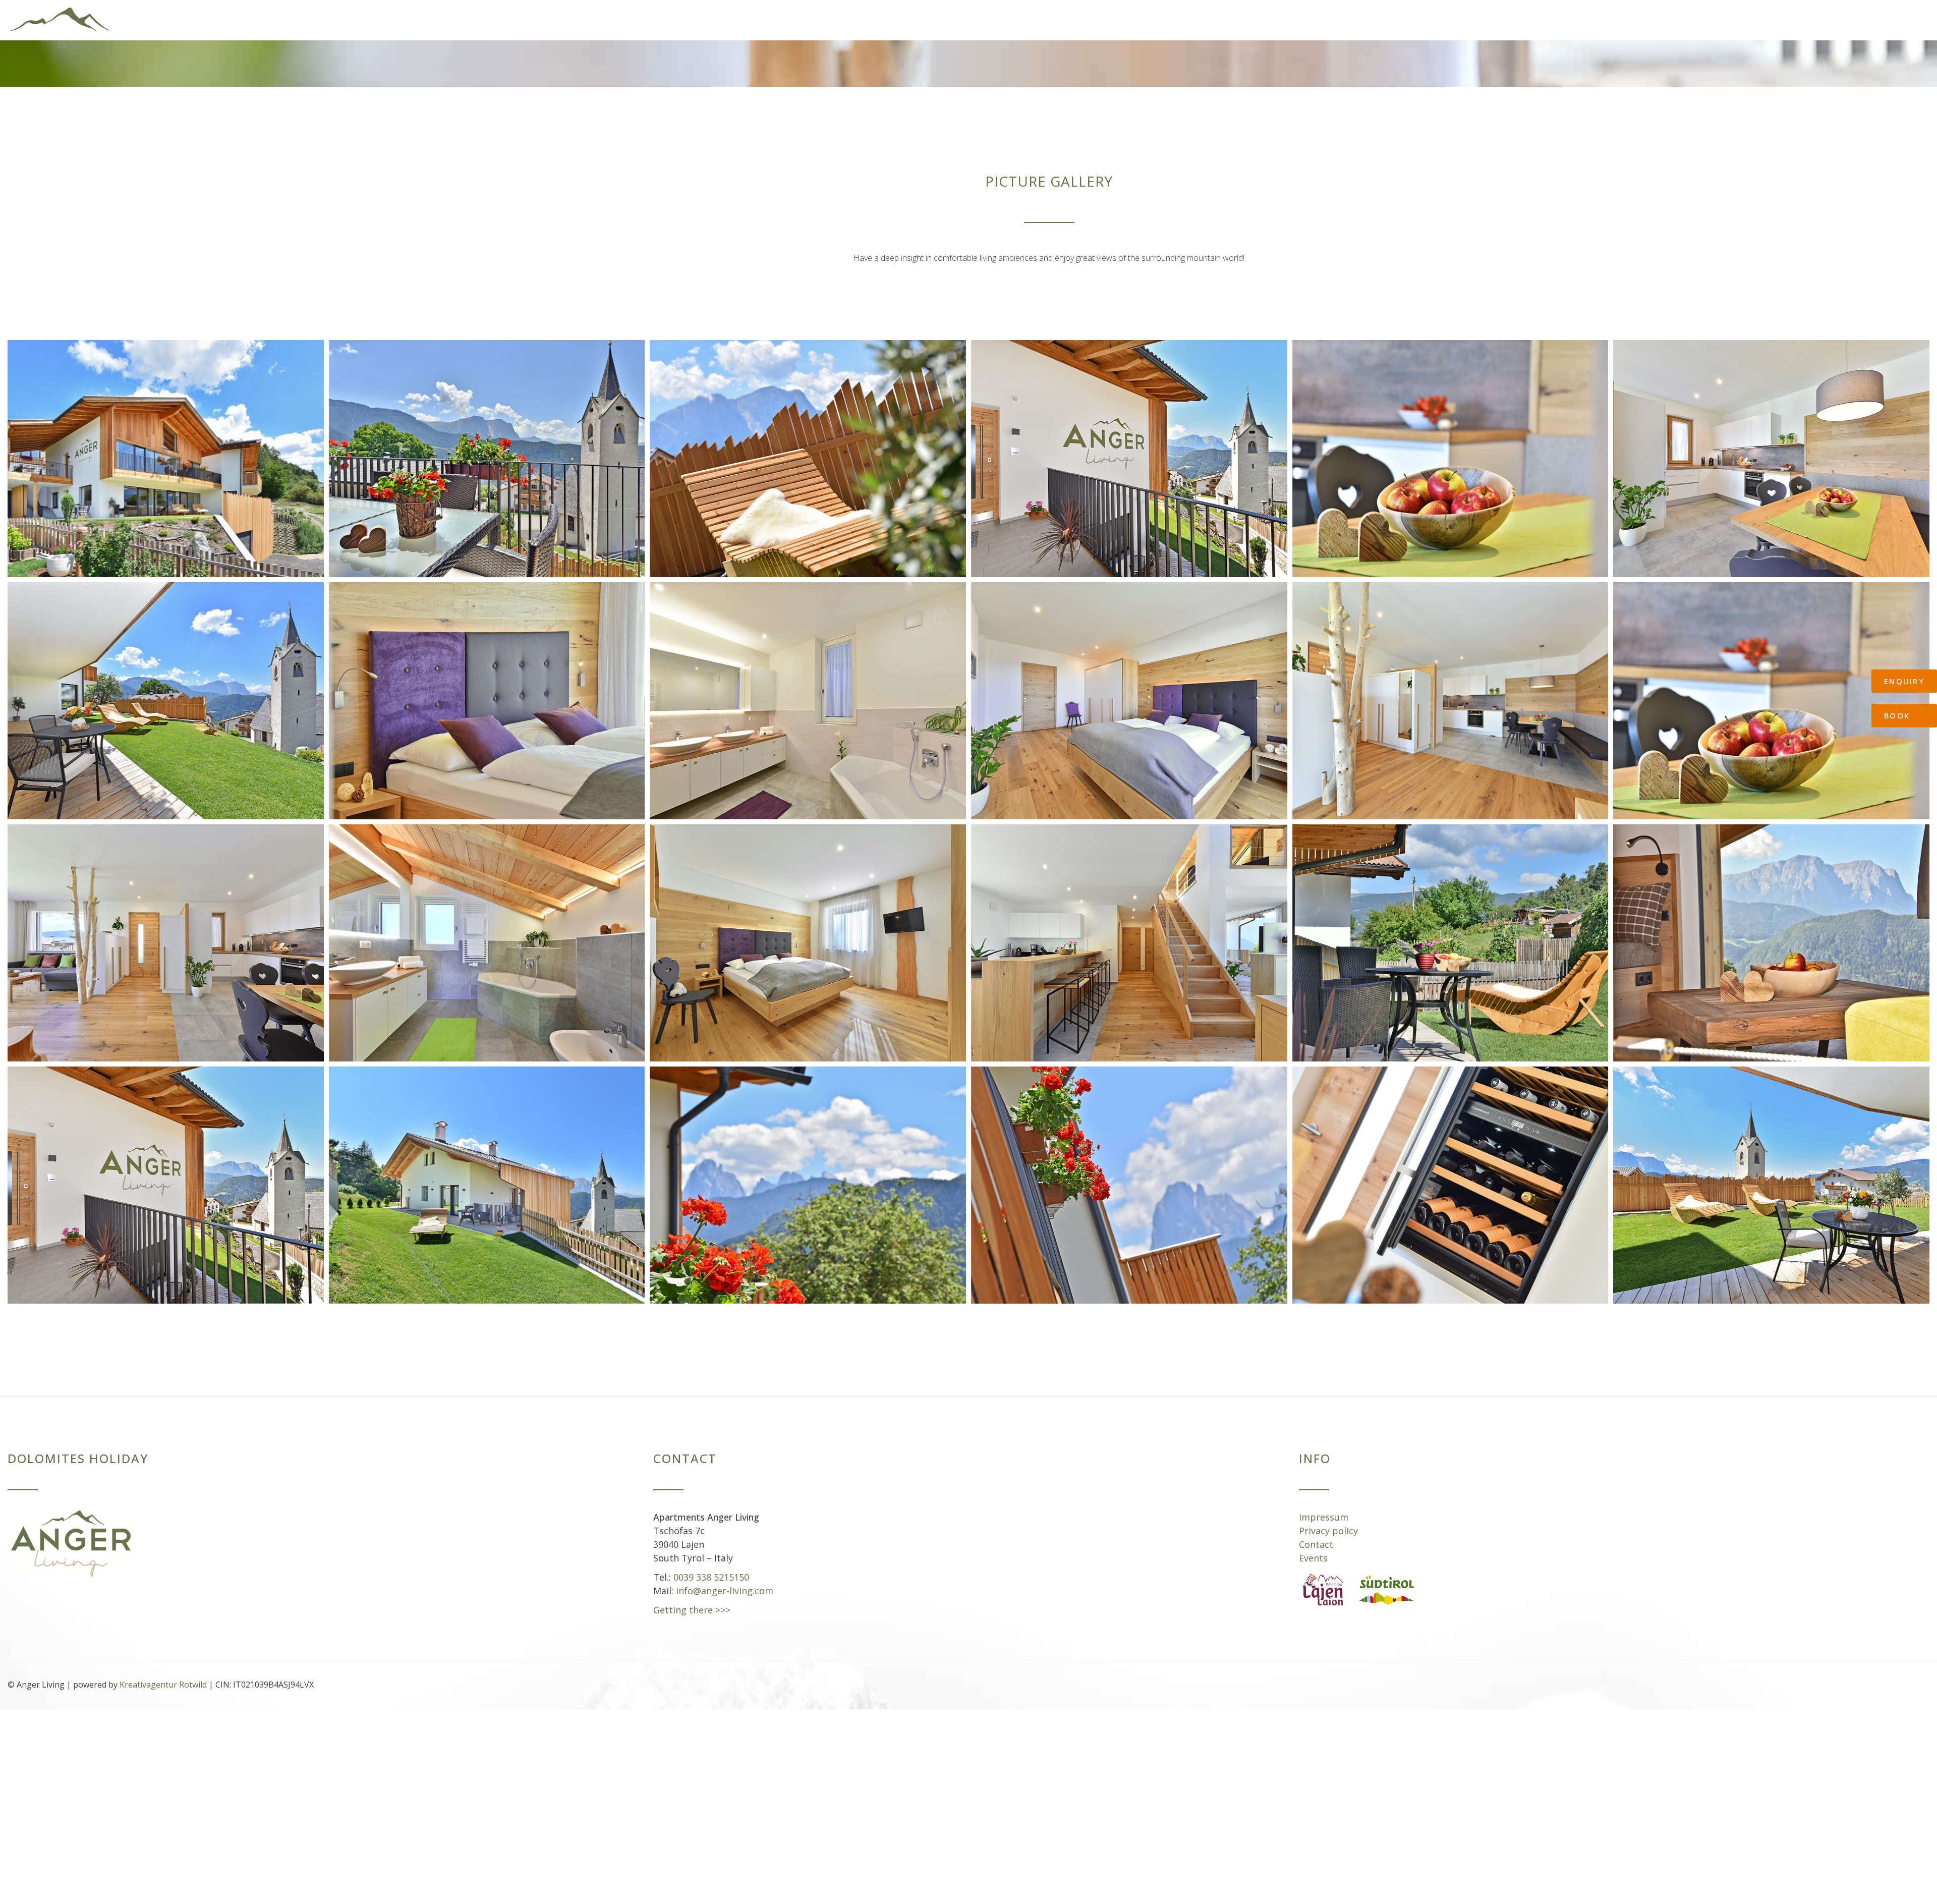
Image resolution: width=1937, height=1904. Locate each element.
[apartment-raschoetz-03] (487, 691)
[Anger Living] (161, 15)
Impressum (1324, 1507)
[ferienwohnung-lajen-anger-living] (166, 449)
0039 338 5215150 (711, 1567)
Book (1897, 715)
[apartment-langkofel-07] (1129, 933)
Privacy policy (1328, 1521)
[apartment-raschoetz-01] (1771, 449)
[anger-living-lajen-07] (1129, 1175)
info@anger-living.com (725, 1581)
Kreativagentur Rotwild (163, 1674)
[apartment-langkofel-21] (1450, 1175)
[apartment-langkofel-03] (487, 933)
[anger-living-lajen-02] (166, 1175)
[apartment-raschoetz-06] (1450, 691)
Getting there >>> (692, 1600)
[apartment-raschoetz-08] (1771, 691)
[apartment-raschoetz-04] (808, 691)
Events (1313, 1548)
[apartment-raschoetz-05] (1129, 691)
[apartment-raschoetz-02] (166, 691)
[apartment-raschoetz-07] (166, 933)
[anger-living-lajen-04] (487, 1175)
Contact (1316, 1534)
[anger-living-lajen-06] (808, 1175)
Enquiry (1904, 681)
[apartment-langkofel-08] (1450, 933)
